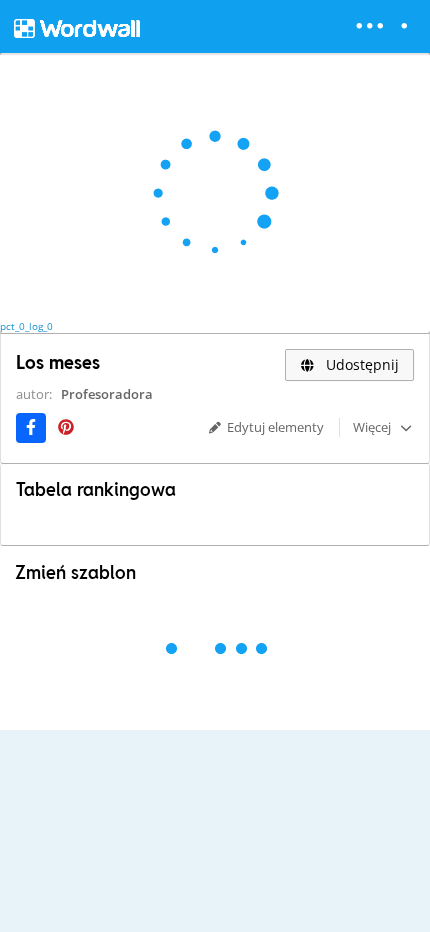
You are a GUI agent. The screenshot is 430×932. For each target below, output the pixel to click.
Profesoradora (107, 394)
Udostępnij (360, 364)
